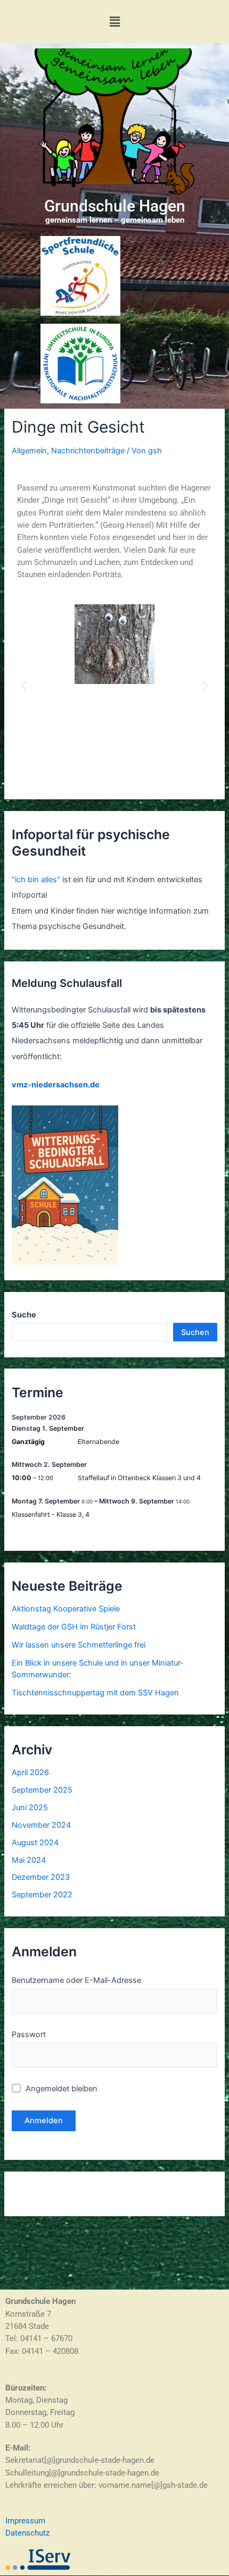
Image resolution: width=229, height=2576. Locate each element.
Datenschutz (27, 2533)
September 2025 (42, 1790)
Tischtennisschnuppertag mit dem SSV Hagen (95, 1693)
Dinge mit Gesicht (78, 427)
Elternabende (99, 1442)
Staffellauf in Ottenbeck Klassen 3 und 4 (139, 1478)
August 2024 (35, 1843)
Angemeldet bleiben (60, 2089)
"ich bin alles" (36, 880)
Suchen (195, 1332)
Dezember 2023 (41, 1877)
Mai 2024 (29, 1860)
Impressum (25, 2521)
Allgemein (29, 451)
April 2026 (30, 1772)
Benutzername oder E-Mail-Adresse (76, 1980)
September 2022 (42, 1895)
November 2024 (41, 1825)
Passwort (29, 2034)
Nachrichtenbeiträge (88, 451)
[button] (114, 22)
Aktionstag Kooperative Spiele (66, 1609)
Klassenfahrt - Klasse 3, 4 (51, 1514)
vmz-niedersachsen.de (56, 1085)
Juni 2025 (30, 1808)
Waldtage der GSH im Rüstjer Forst (74, 1627)
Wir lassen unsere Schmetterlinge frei (79, 1645)
